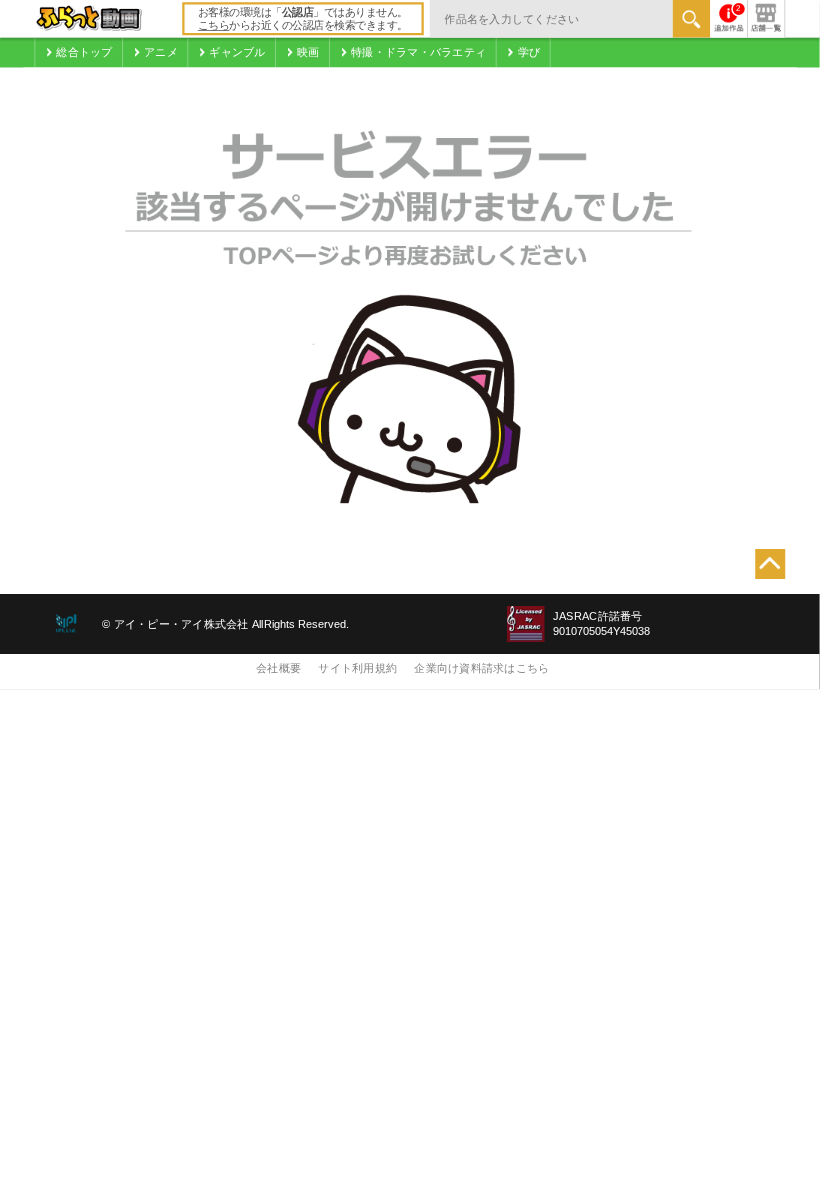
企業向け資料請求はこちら (481, 668)
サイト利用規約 (357, 668)
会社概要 (278, 668)
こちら (214, 26)
